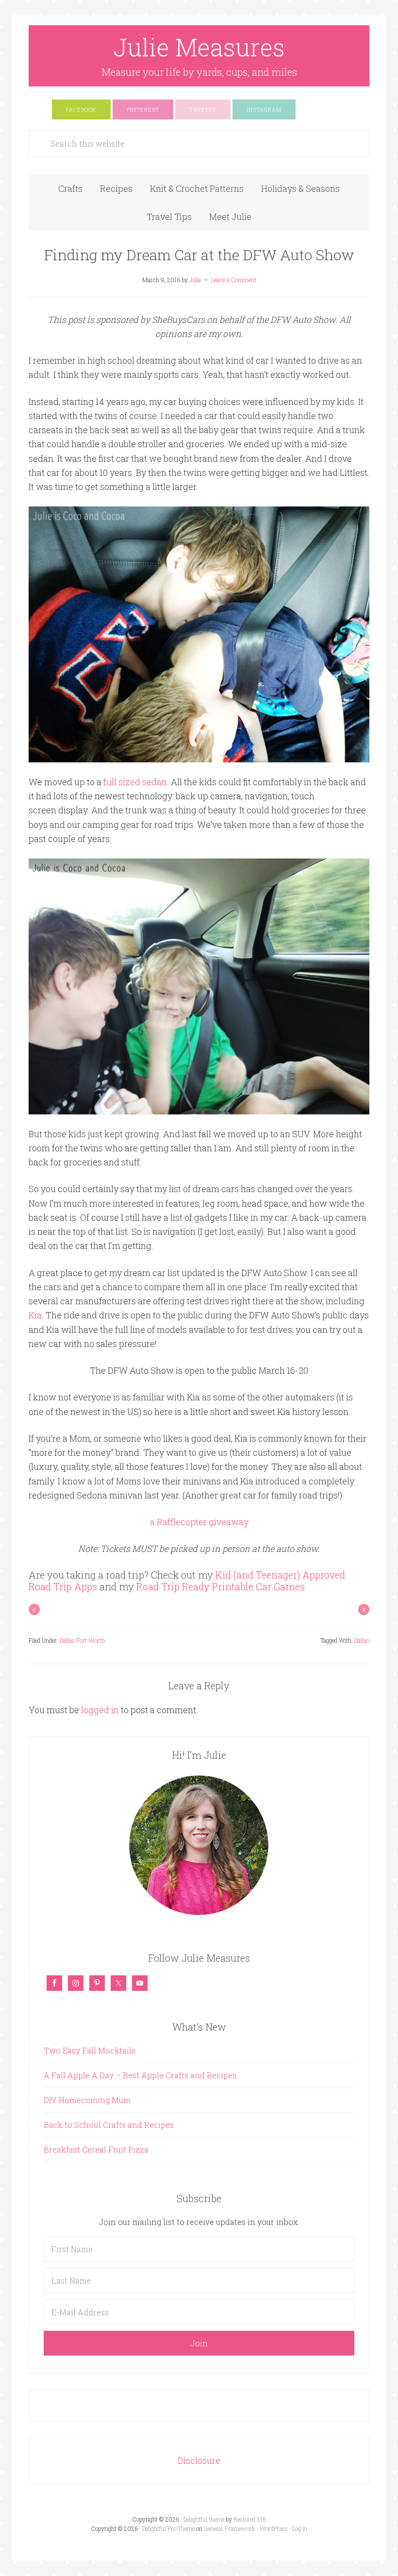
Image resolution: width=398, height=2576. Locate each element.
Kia (35, 1315)
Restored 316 (250, 2519)
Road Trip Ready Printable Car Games (221, 1586)
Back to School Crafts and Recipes (109, 2125)
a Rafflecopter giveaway (199, 1522)
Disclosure (199, 2460)
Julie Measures (199, 47)
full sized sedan (135, 782)
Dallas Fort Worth (82, 1640)
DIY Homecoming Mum (87, 2100)
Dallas (362, 1640)
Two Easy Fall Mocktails (90, 2050)
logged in (100, 1710)
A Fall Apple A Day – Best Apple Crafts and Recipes (140, 2075)
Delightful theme (204, 2519)
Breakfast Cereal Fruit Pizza (96, 2149)
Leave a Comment (234, 280)
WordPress (274, 2528)
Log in (300, 2528)
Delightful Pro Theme (168, 2528)
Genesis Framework (230, 2528)
